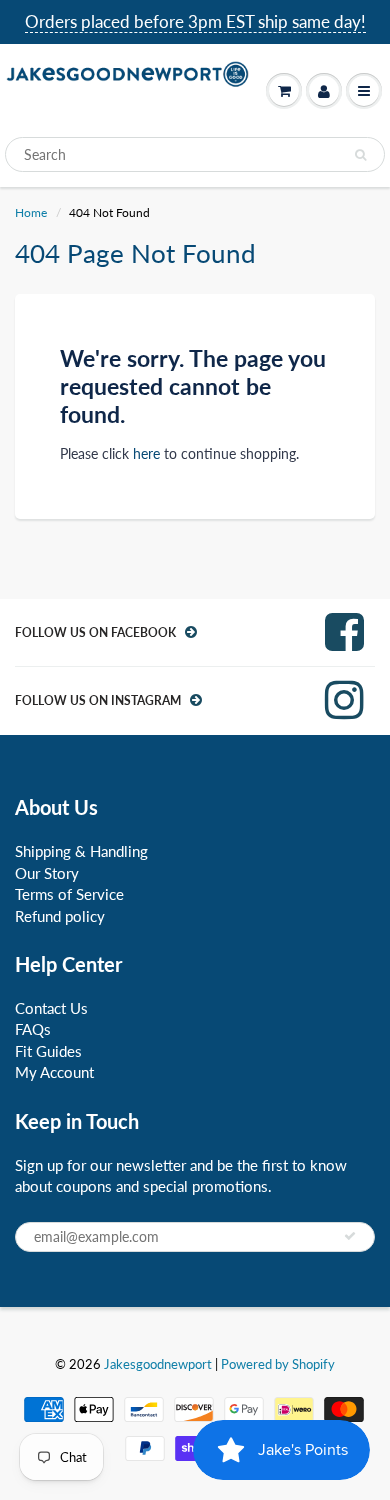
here (146, 453)
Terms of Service (69, 894)
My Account (54, 1072)
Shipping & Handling (81, 851)
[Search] (360, 155)
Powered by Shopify (278, 1364)
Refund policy (60, 916)
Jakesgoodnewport (158, 1364)
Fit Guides (48, 1051)
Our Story (47, 873)
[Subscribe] (350, 1236)
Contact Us (51, 1008)
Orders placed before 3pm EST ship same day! (195, 21)
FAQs (33, 1029)
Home (31, 212)
